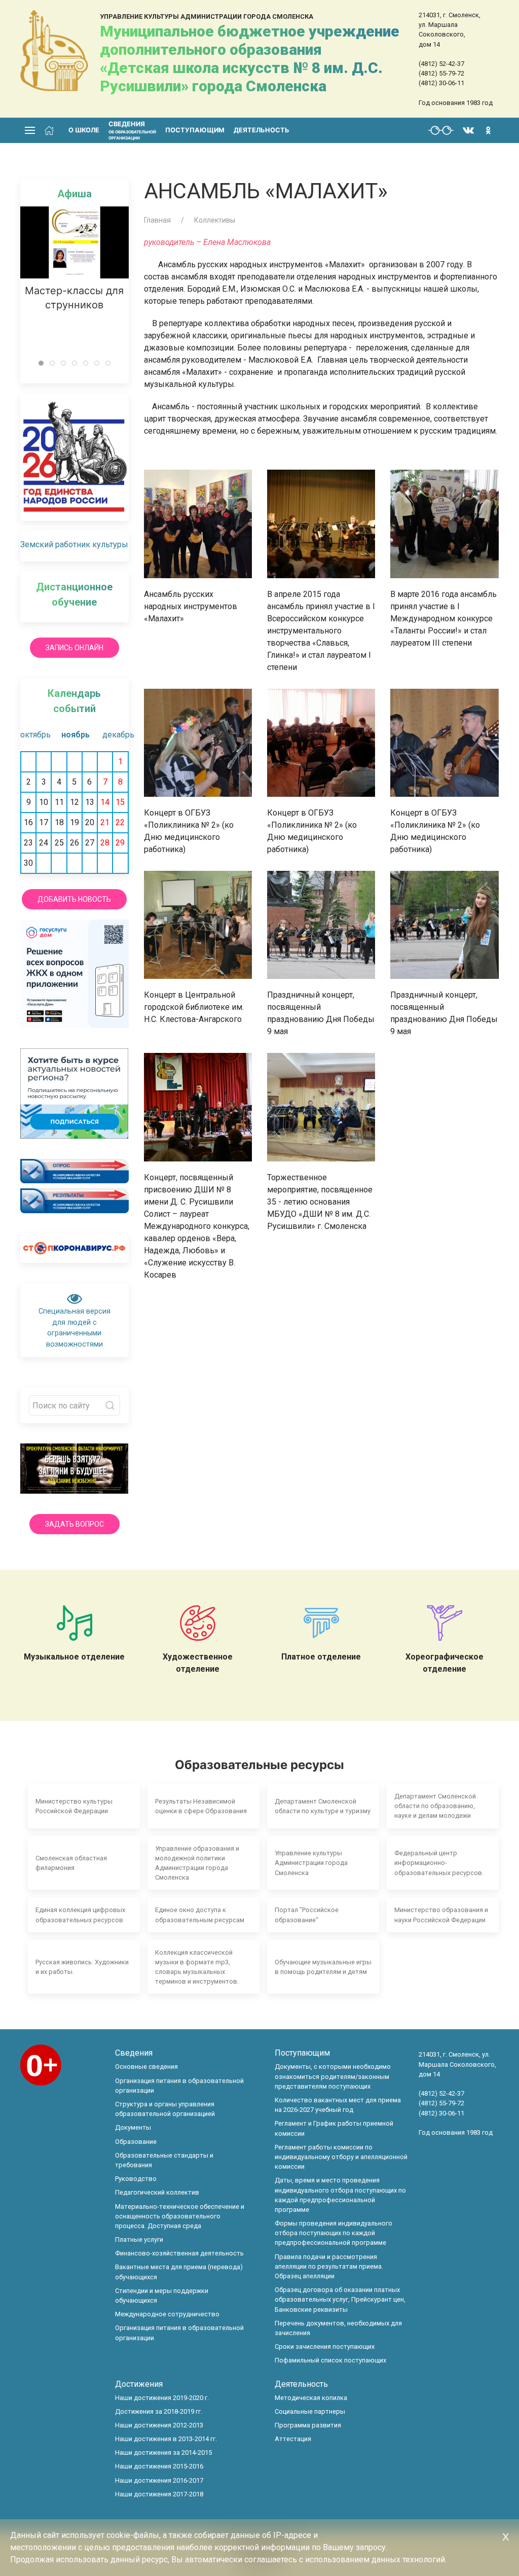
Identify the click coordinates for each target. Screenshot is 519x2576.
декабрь (115, 735)
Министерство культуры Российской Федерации (74, 1806)
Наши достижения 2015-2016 (159, 2466)
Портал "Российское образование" (307, 1915)
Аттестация (293, 2439)
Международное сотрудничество (167, 2314)
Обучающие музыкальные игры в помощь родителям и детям (323, 1967)
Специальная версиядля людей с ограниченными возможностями (75, 1328)
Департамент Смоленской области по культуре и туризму (323, 1806)
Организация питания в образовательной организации (179, 2086)
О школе (84, 130)
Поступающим (195, 130)
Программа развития (308, 2425)
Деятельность (262, 130)
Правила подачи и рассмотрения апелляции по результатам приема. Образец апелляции (329, 2266)
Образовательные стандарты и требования (164, 2160)
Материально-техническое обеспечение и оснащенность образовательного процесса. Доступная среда (180, 2216)
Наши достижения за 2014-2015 (163, 2453)
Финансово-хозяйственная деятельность (179, 2253)
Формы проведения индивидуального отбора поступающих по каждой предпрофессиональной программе (333, 2233)
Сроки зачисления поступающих (325, 2346)
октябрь (33, 735)
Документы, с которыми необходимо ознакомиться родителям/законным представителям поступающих (333, 2076)
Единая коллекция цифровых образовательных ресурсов (80, 1915)
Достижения (139, 2384)
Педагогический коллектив (157, 2192)
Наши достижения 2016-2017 (159, 2480)
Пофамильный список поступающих (330, 2360)
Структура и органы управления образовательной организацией (165, 2109)
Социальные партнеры (310, 2411)
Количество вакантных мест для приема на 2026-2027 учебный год (338, 2105)
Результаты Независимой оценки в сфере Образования (201, 1806)
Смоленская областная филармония (71, 1863)
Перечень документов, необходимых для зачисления (338, 2328)
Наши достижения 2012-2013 (159, 2425)
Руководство (136, 2179)
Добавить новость (74, 899)
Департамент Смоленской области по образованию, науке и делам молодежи (435, 1806)
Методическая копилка (311, 2398)
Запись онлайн (75, 648)
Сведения (134, 2053)
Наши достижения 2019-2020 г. (162, 2398)
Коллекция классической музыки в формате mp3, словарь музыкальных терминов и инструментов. (197, 1967)
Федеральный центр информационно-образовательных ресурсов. (439, 1863)
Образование (136, 2142)
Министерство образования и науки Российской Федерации (441, 1915)
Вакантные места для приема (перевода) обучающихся (179, 2272)
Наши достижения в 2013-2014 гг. (166, 2439)
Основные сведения (146, 2067)
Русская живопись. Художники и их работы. (82, 1967)
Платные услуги (139, 2239)
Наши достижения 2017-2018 (159, 2494)
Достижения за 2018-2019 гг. (159, 2411)
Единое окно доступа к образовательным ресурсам (200, 1915)
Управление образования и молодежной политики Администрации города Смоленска (197, 1863)
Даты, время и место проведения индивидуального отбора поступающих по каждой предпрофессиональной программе (340, 2195)
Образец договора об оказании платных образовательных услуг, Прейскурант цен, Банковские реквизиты (340, 2299)
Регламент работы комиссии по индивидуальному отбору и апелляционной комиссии (341, 2157)
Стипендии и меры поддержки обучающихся (162, 2296)
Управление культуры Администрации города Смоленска (311, 1863)
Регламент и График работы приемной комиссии (334, 2128)
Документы (133, 2127)
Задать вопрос (75, 1524)
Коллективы (215, 220)
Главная (157, 220)
